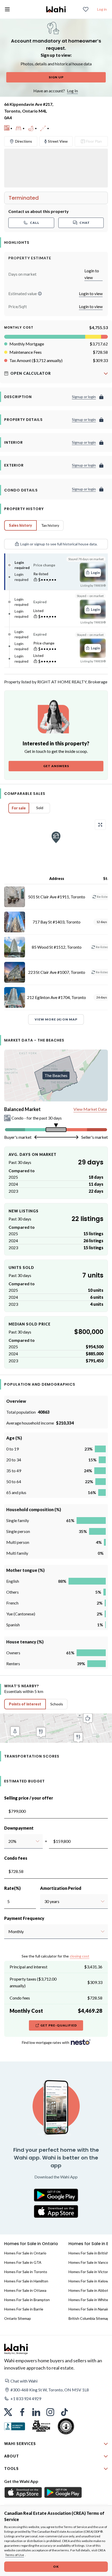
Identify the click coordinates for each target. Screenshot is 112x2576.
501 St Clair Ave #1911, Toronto (57, 897)
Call (35, 223)
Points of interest (25, 1704)
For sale (19, 808)
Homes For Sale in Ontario (25, 2253)
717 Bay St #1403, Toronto (57, 922)
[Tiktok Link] (64, 2412)
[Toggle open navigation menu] (7, 9)
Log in (102, 9)
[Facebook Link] (22, 2412)
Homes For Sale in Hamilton (26, 2281)
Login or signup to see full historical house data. (59, 544)
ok (56, 2567)
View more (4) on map (56, 1019)
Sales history (20, 525)
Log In (72, 91)
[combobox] (8, 1841)
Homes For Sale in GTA (23, 2262)
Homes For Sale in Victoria (90, 2272)
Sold (40, 808)
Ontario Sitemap (18, 2318)
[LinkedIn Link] (36, 2412)
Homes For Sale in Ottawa (25, 2290)
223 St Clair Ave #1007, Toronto (57, 972)
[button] (40, 294)
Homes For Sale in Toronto (26, 2272)
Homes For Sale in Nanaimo (90, 2309)
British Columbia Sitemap (89, 2318)
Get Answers (56, 766)
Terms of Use (15, 2555)
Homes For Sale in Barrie (24, 2309)
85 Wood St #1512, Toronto (57, 947)
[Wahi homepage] (56, 9)
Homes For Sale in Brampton (27, 2300)
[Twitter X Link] (8, 2412)
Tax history (50, 525)
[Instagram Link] (50, 2412)
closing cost (80, 1956)
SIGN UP (56, 77)
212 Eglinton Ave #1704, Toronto (57, 997)
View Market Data (90, 1109)
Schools (57, 1704)
